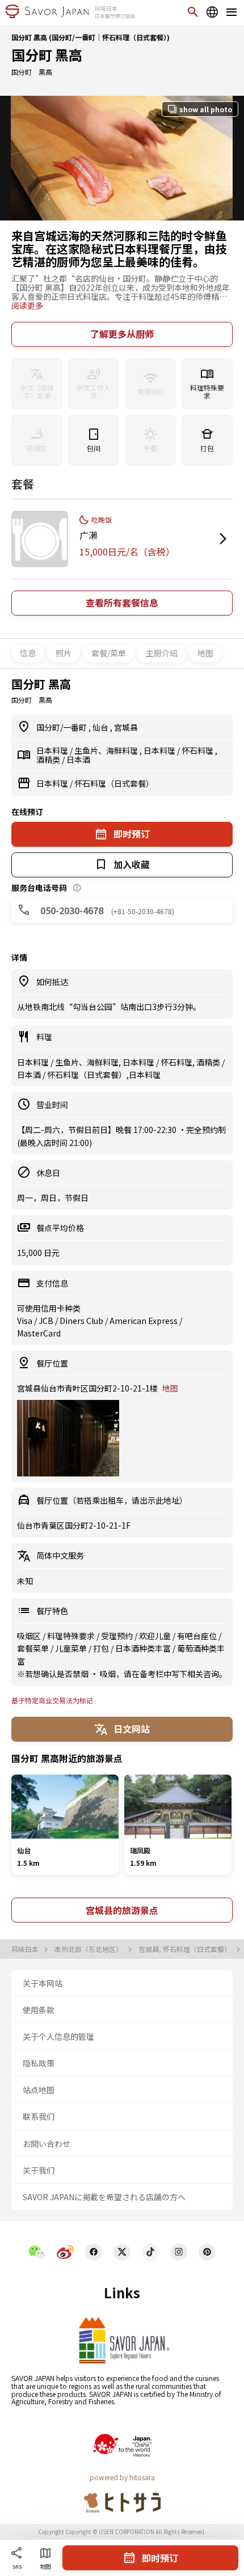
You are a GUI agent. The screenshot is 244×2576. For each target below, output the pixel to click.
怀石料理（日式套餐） (114, 783)
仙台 (101, 727)
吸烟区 (30, 1636)
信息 (28, 653)
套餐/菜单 (109, 653)
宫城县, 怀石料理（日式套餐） (186, 1949)
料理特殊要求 (72, 1636)
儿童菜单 (72, 1648)
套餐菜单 (34, 1648)
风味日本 (26, 1949)
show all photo (206, 109)
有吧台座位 (198, 1636)
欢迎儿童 (156, 1636)
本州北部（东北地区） (89, 1949)
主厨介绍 (162, 653)
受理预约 (118, 1636)
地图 (205, 653)
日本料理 (53, 750)
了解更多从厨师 (122, 334)
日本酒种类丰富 (144, 1648)
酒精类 (49, 759)
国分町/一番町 (62, 727)
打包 (102, 1648)
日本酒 (78, 759)
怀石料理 (198, 750)
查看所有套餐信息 (122, 602)
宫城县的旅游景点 (122, 1910)
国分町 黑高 (47, 55)
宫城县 (126, 727)
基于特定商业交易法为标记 (52, 1700)
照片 (64, 653)
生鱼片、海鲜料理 (107, 750)
